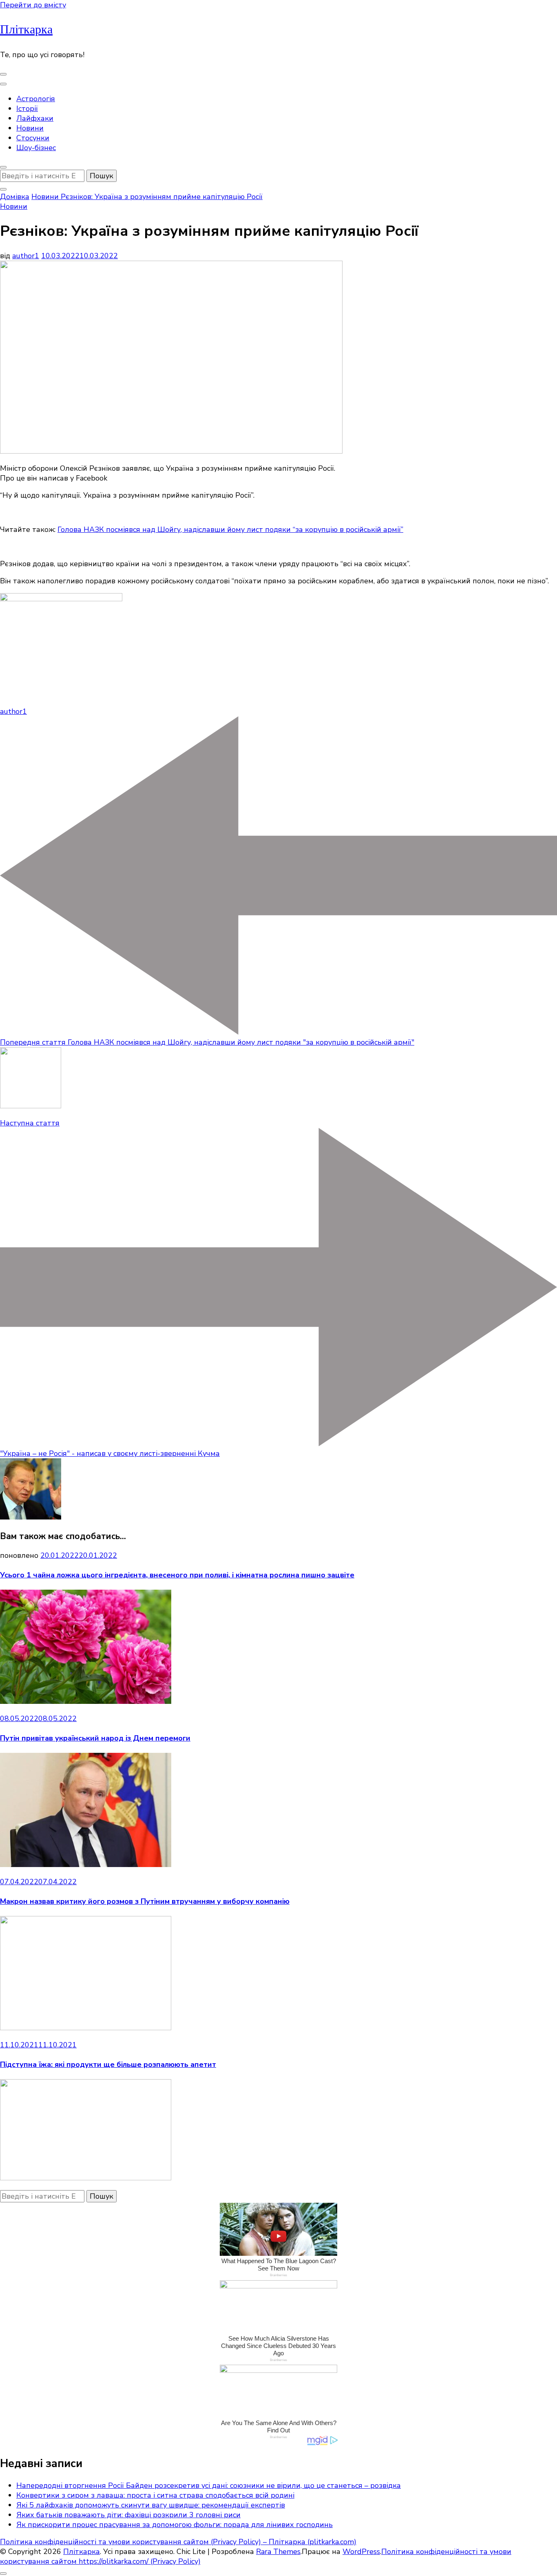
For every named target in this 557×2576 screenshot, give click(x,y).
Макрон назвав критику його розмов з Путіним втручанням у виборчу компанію (145, 1901)
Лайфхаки (35, 118)
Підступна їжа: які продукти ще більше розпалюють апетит (108, 2064)
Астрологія (36, 99)
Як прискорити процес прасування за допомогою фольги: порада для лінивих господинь (175, 2525)
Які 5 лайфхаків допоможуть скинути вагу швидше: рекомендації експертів (151, 2505)
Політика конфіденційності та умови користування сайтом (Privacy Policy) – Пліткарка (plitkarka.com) (178, 2542)
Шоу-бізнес (36, 148)
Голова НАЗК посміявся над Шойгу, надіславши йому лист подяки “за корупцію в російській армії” (230, 529)
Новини (30, 128)
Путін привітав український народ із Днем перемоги (95, 1738)
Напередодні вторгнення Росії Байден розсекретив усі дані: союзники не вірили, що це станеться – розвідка (209, 2485)
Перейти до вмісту (33, 5)
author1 (26, 256)
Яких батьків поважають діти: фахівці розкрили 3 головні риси (128, 2515)
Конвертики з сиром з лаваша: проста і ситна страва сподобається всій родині (155, 2495)
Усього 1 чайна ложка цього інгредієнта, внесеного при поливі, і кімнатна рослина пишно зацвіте (177, 1575)
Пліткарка (26, 30)
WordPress (361, 2552)
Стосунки (33, 138)
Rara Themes (278, 2552)
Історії (27, 109)
